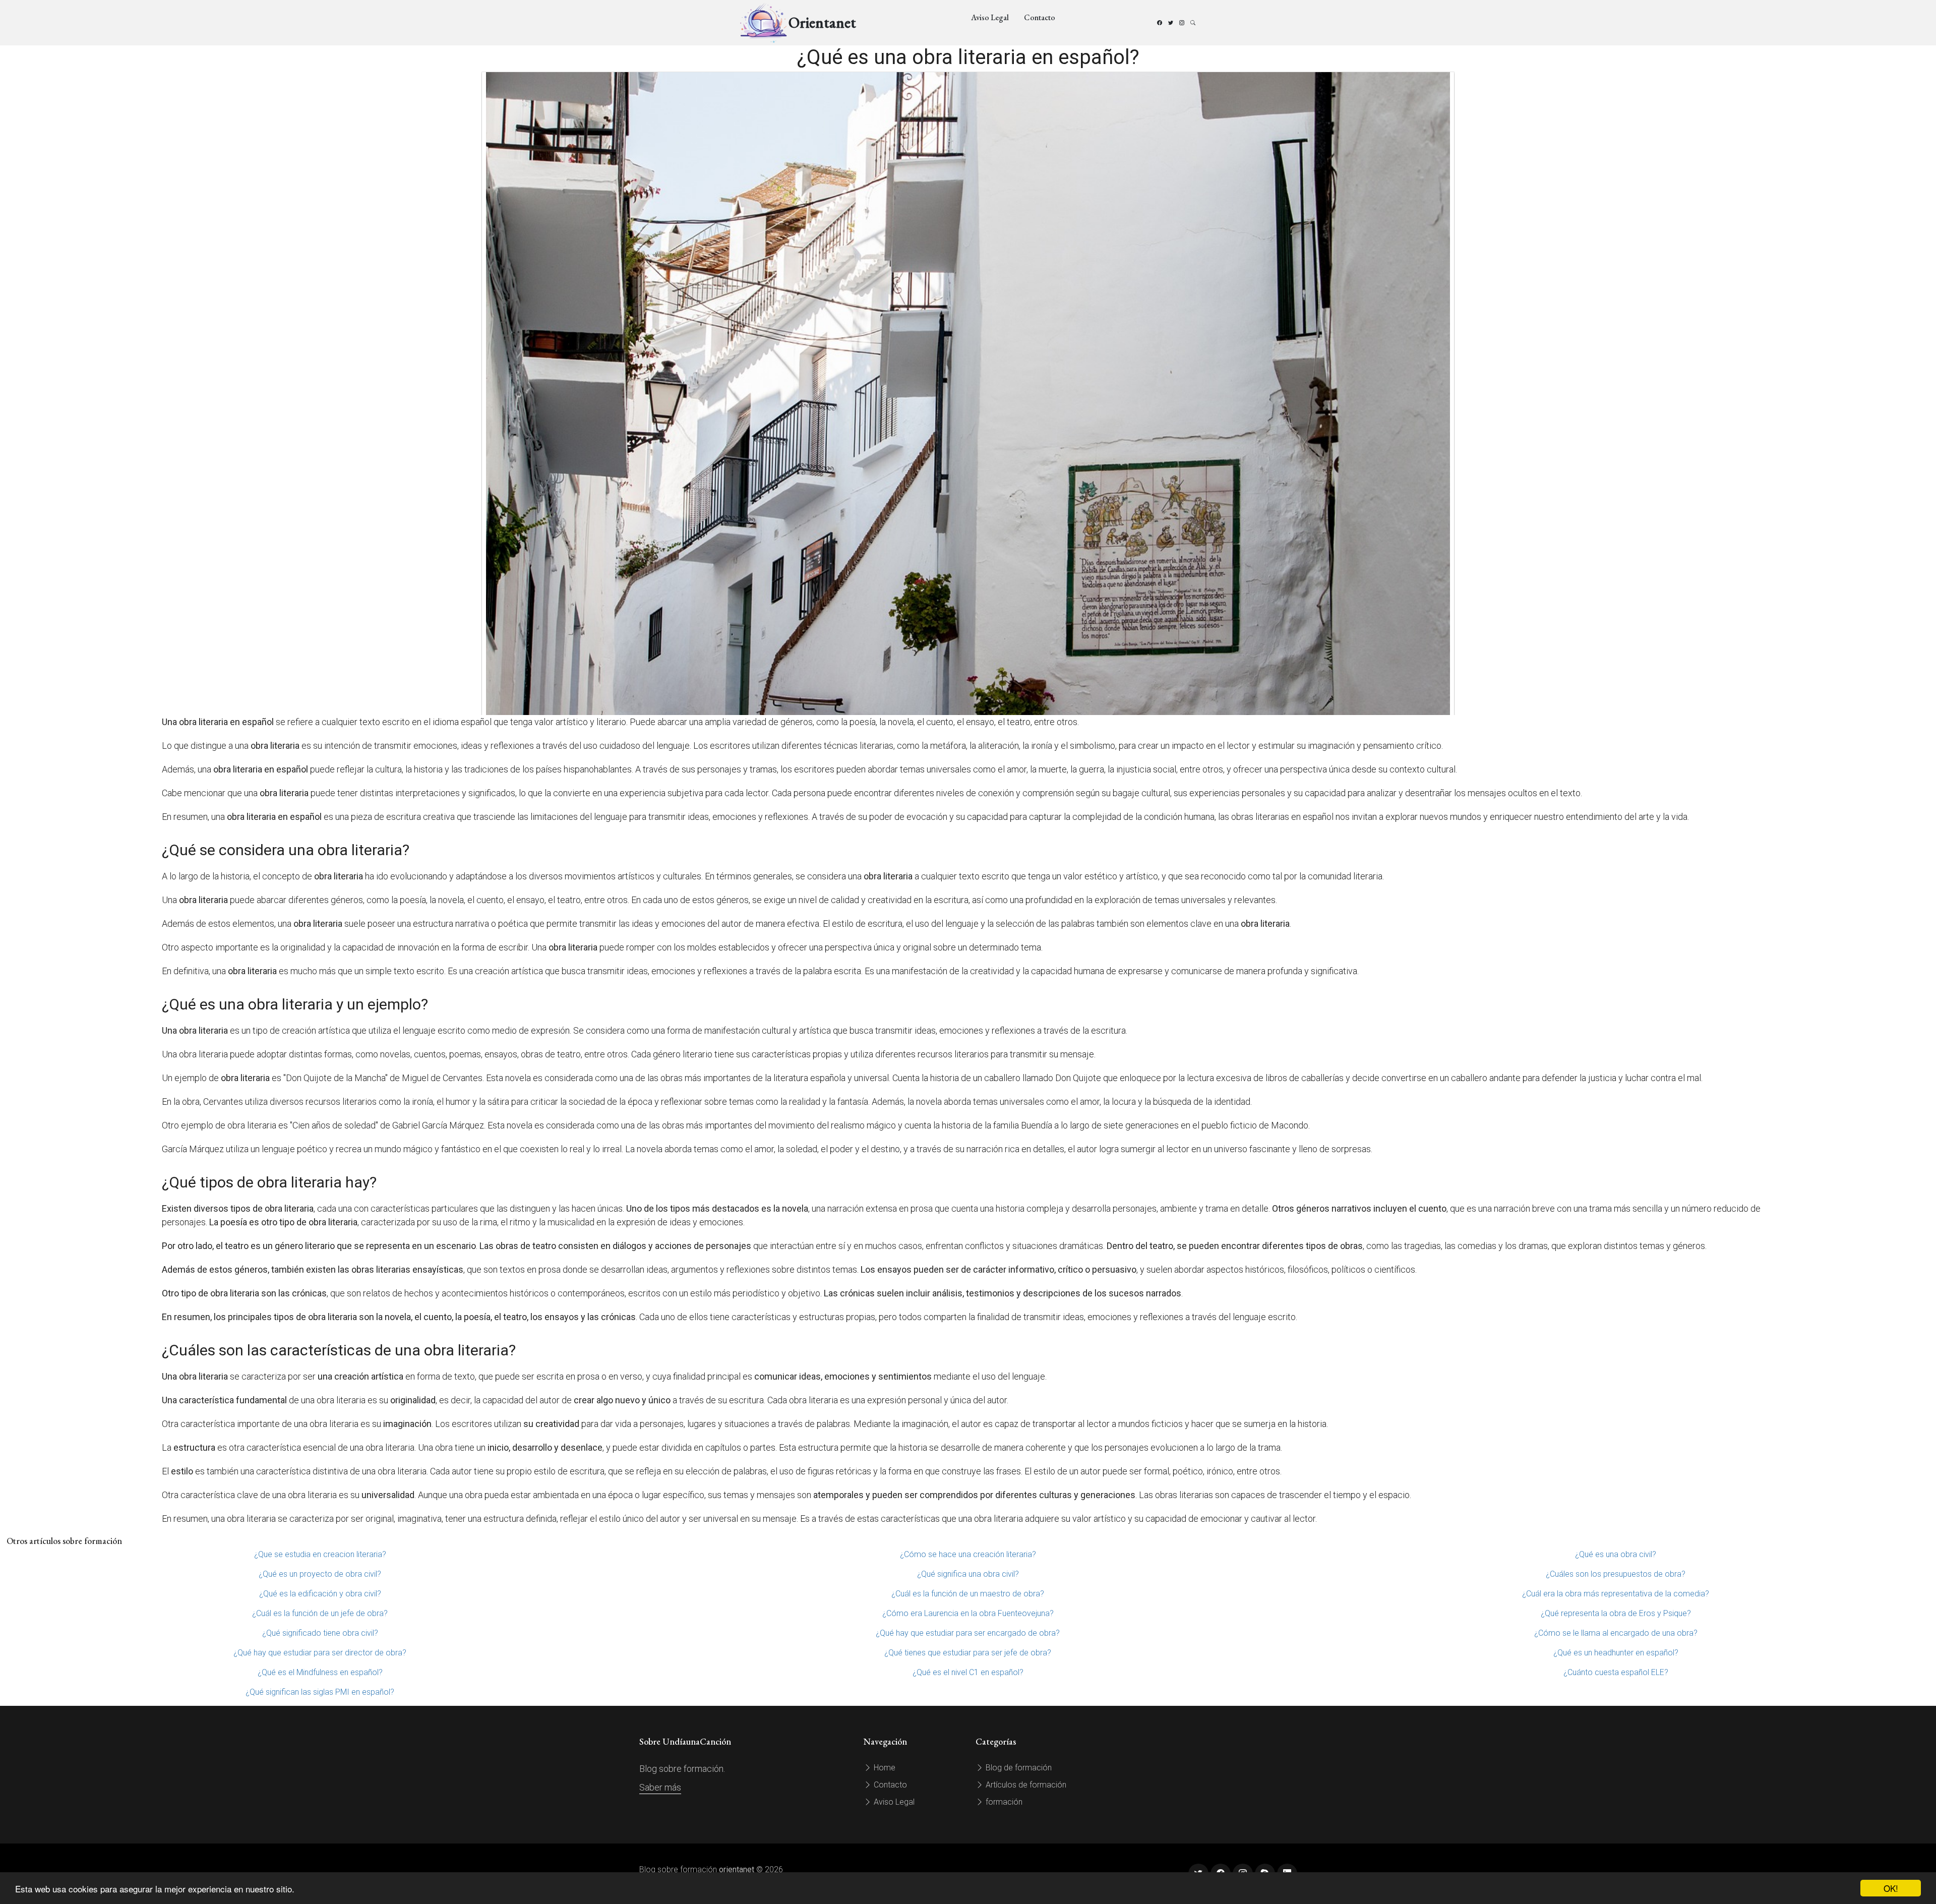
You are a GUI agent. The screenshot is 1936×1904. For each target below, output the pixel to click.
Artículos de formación (1025, 1785)
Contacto (1040, 17)
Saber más (660, 1787)
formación (1003, 1802)
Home (884, 1768)
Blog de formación (1018, 1768)
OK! (1891, 1888)
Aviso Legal (990, 17)
